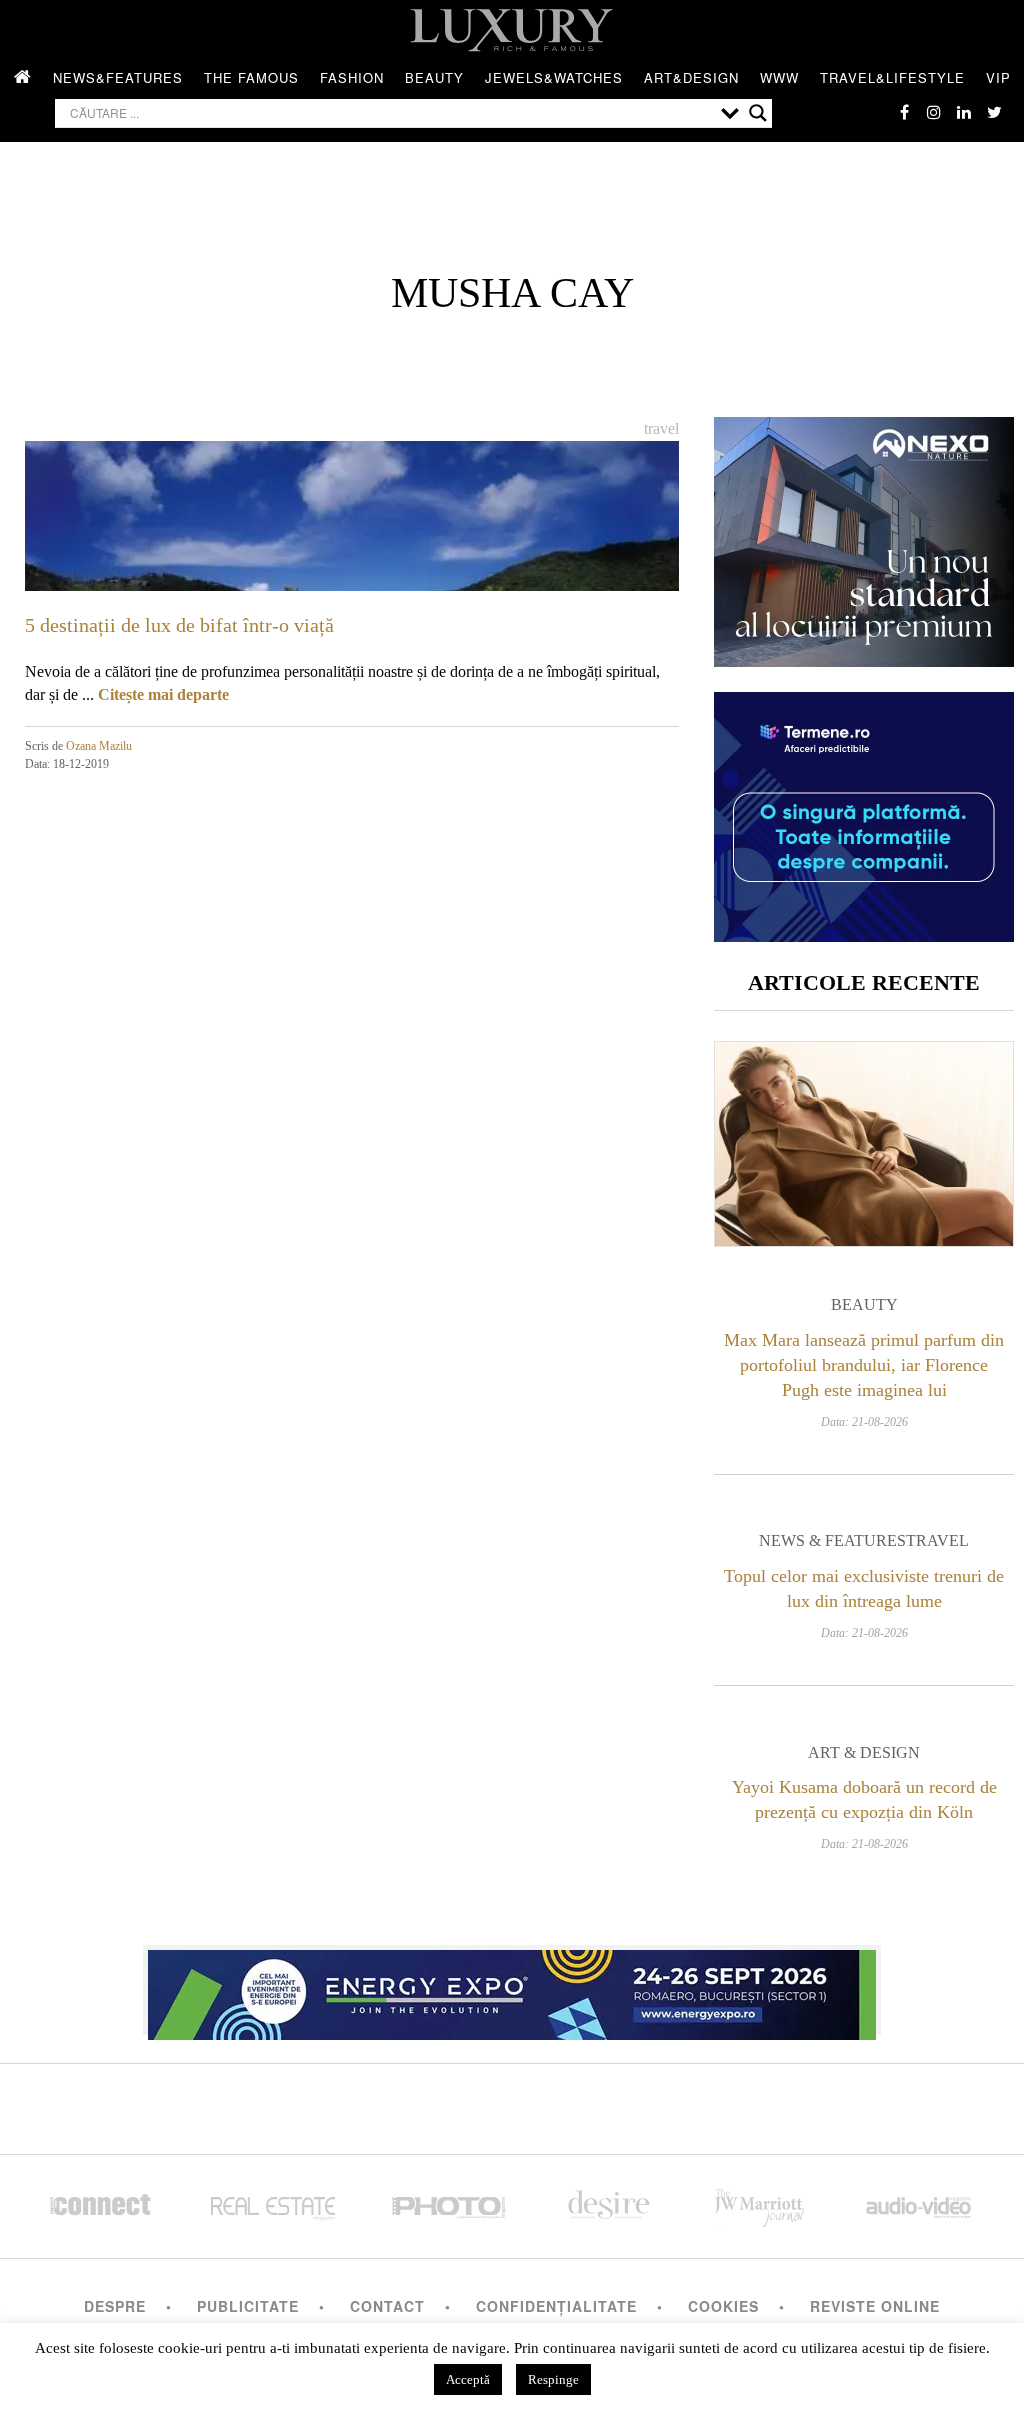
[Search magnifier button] (758, 113)
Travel (661, 428)
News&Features (118, 77)
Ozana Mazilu (99, 746)
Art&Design (691, 77)
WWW (779, 77)
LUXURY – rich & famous (512, 30)
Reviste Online (875, 2306)
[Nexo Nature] (864, 659)
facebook (904, 112)
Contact (387, 2306)
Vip (998, 77)
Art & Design (864, 1752)
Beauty (434, 77)
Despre (115, 2306)
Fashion (352, 77)
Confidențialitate (556, 2306)
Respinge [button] (553, 2379)
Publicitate (248, 2306)
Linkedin (964, 112)
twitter (994, 112)
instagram (934, 112)
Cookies (723, 2306)
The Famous (251, 77)
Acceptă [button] (468, 2379)
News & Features (832, 1540)
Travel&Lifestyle (892, 77)
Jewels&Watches (554, 77)
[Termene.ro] (864, 934)
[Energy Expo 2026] (512, 1990)
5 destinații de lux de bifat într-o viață (179, 625)
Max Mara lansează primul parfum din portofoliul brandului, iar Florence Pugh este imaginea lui (864, 1365)
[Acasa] (23, 78)
